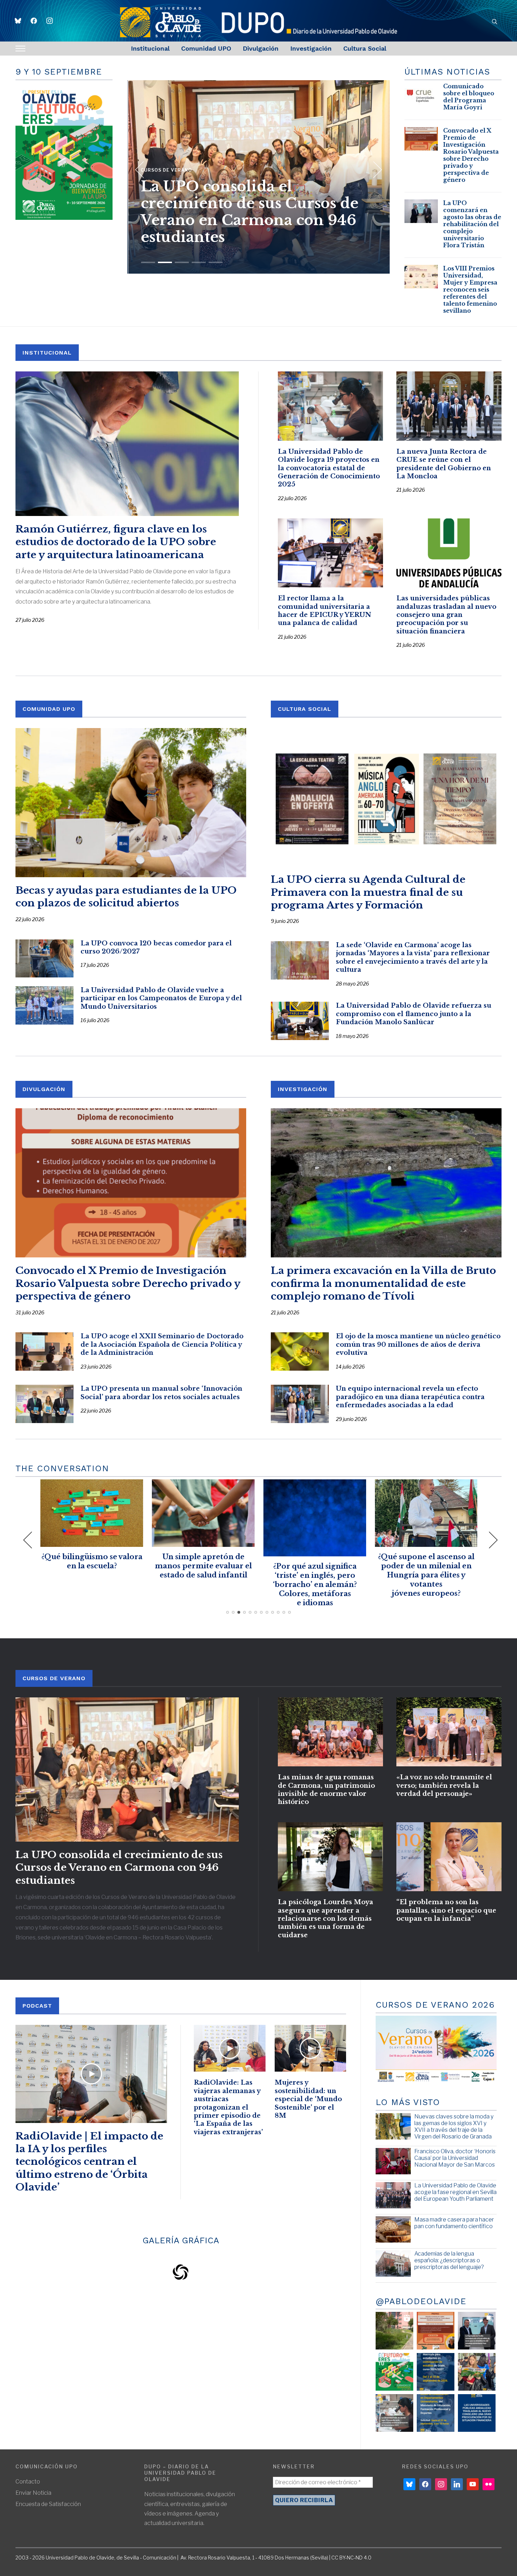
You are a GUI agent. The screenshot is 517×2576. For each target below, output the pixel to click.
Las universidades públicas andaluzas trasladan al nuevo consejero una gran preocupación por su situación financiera (446, 615)
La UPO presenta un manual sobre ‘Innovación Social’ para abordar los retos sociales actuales (161, 1393)
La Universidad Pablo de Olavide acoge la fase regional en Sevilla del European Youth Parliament (455, 2192)
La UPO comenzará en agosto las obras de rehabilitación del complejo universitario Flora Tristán (472, 224)
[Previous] (140, 167)
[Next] (374, 167)
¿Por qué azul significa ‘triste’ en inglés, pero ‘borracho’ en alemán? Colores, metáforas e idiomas (165, 1585)
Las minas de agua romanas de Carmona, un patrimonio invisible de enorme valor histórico (326, 1790)
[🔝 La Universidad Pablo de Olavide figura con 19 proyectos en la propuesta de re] (394, 2413)
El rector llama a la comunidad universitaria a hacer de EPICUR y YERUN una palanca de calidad (324, 611)
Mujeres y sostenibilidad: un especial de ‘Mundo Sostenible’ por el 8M (308, 2099)
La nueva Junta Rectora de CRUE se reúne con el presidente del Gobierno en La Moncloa (444, 464)
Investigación (311, 48)
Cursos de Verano (54, 1678)
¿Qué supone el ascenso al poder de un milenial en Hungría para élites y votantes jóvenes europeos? (277, 1575)
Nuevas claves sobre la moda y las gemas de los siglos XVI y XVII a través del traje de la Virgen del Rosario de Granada (454, 2127)
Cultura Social (365, 48)
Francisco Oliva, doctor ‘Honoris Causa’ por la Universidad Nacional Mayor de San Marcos (455, 2158)
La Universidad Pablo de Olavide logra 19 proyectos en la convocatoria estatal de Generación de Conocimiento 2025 (329, 468)
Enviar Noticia (33, 2493)
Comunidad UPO (206, 48)
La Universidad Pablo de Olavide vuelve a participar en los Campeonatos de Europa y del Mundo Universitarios (161, 998)
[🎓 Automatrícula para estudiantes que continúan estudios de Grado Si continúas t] (436, 2372)
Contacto (28, 2482)
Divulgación (261, 48)
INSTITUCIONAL (47, 353)
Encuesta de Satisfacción (48, 2504)
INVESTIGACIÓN (303, 1089)
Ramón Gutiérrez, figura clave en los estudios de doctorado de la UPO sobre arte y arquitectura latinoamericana (116, 542)
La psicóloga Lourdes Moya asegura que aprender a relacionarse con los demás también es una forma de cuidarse (325, 1919)
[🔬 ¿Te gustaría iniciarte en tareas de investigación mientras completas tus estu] (436, 2413)
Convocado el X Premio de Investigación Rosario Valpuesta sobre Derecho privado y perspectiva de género (471, 155)
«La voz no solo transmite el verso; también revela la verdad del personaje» (444, 1786)
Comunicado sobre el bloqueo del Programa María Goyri (469, 97)
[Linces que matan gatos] (388, 1484)
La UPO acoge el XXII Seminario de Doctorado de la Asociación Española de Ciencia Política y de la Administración (162, 1344)
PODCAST (37, 2006)
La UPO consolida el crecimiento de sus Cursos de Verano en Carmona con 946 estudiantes (119, 1868)
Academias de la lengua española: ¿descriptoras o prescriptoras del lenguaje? (449, 2260)
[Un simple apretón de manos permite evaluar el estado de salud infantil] (54, 1484)
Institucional (150, 48)
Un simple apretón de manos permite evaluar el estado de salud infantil (54, 1566)
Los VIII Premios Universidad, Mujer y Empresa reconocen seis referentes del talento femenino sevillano (258, 212)
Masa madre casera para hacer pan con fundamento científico (454, 2223)
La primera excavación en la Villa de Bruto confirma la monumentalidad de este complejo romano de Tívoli (383, 1283)
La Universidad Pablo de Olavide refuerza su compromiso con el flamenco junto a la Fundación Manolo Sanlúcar (414, 1014)
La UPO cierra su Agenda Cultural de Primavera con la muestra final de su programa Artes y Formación (368, 892)
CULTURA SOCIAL (305, 709)
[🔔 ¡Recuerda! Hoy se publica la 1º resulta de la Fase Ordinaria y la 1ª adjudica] (477, 2372)
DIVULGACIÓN (44, 1089)
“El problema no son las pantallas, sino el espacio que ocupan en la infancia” (446, 1910)
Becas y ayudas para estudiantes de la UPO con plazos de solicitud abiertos (126, 897)
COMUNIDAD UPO (49, 709)
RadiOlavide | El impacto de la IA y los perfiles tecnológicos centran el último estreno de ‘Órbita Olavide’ (89, 2162)
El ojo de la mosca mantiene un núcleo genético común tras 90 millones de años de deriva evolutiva (418, 1344)
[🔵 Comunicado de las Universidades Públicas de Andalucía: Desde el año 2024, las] (477, 2413)
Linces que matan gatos (388, 1557)
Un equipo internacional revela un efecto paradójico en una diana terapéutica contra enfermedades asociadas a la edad (410, 1397)
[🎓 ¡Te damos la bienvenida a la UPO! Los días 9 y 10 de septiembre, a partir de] (394, 2372)
